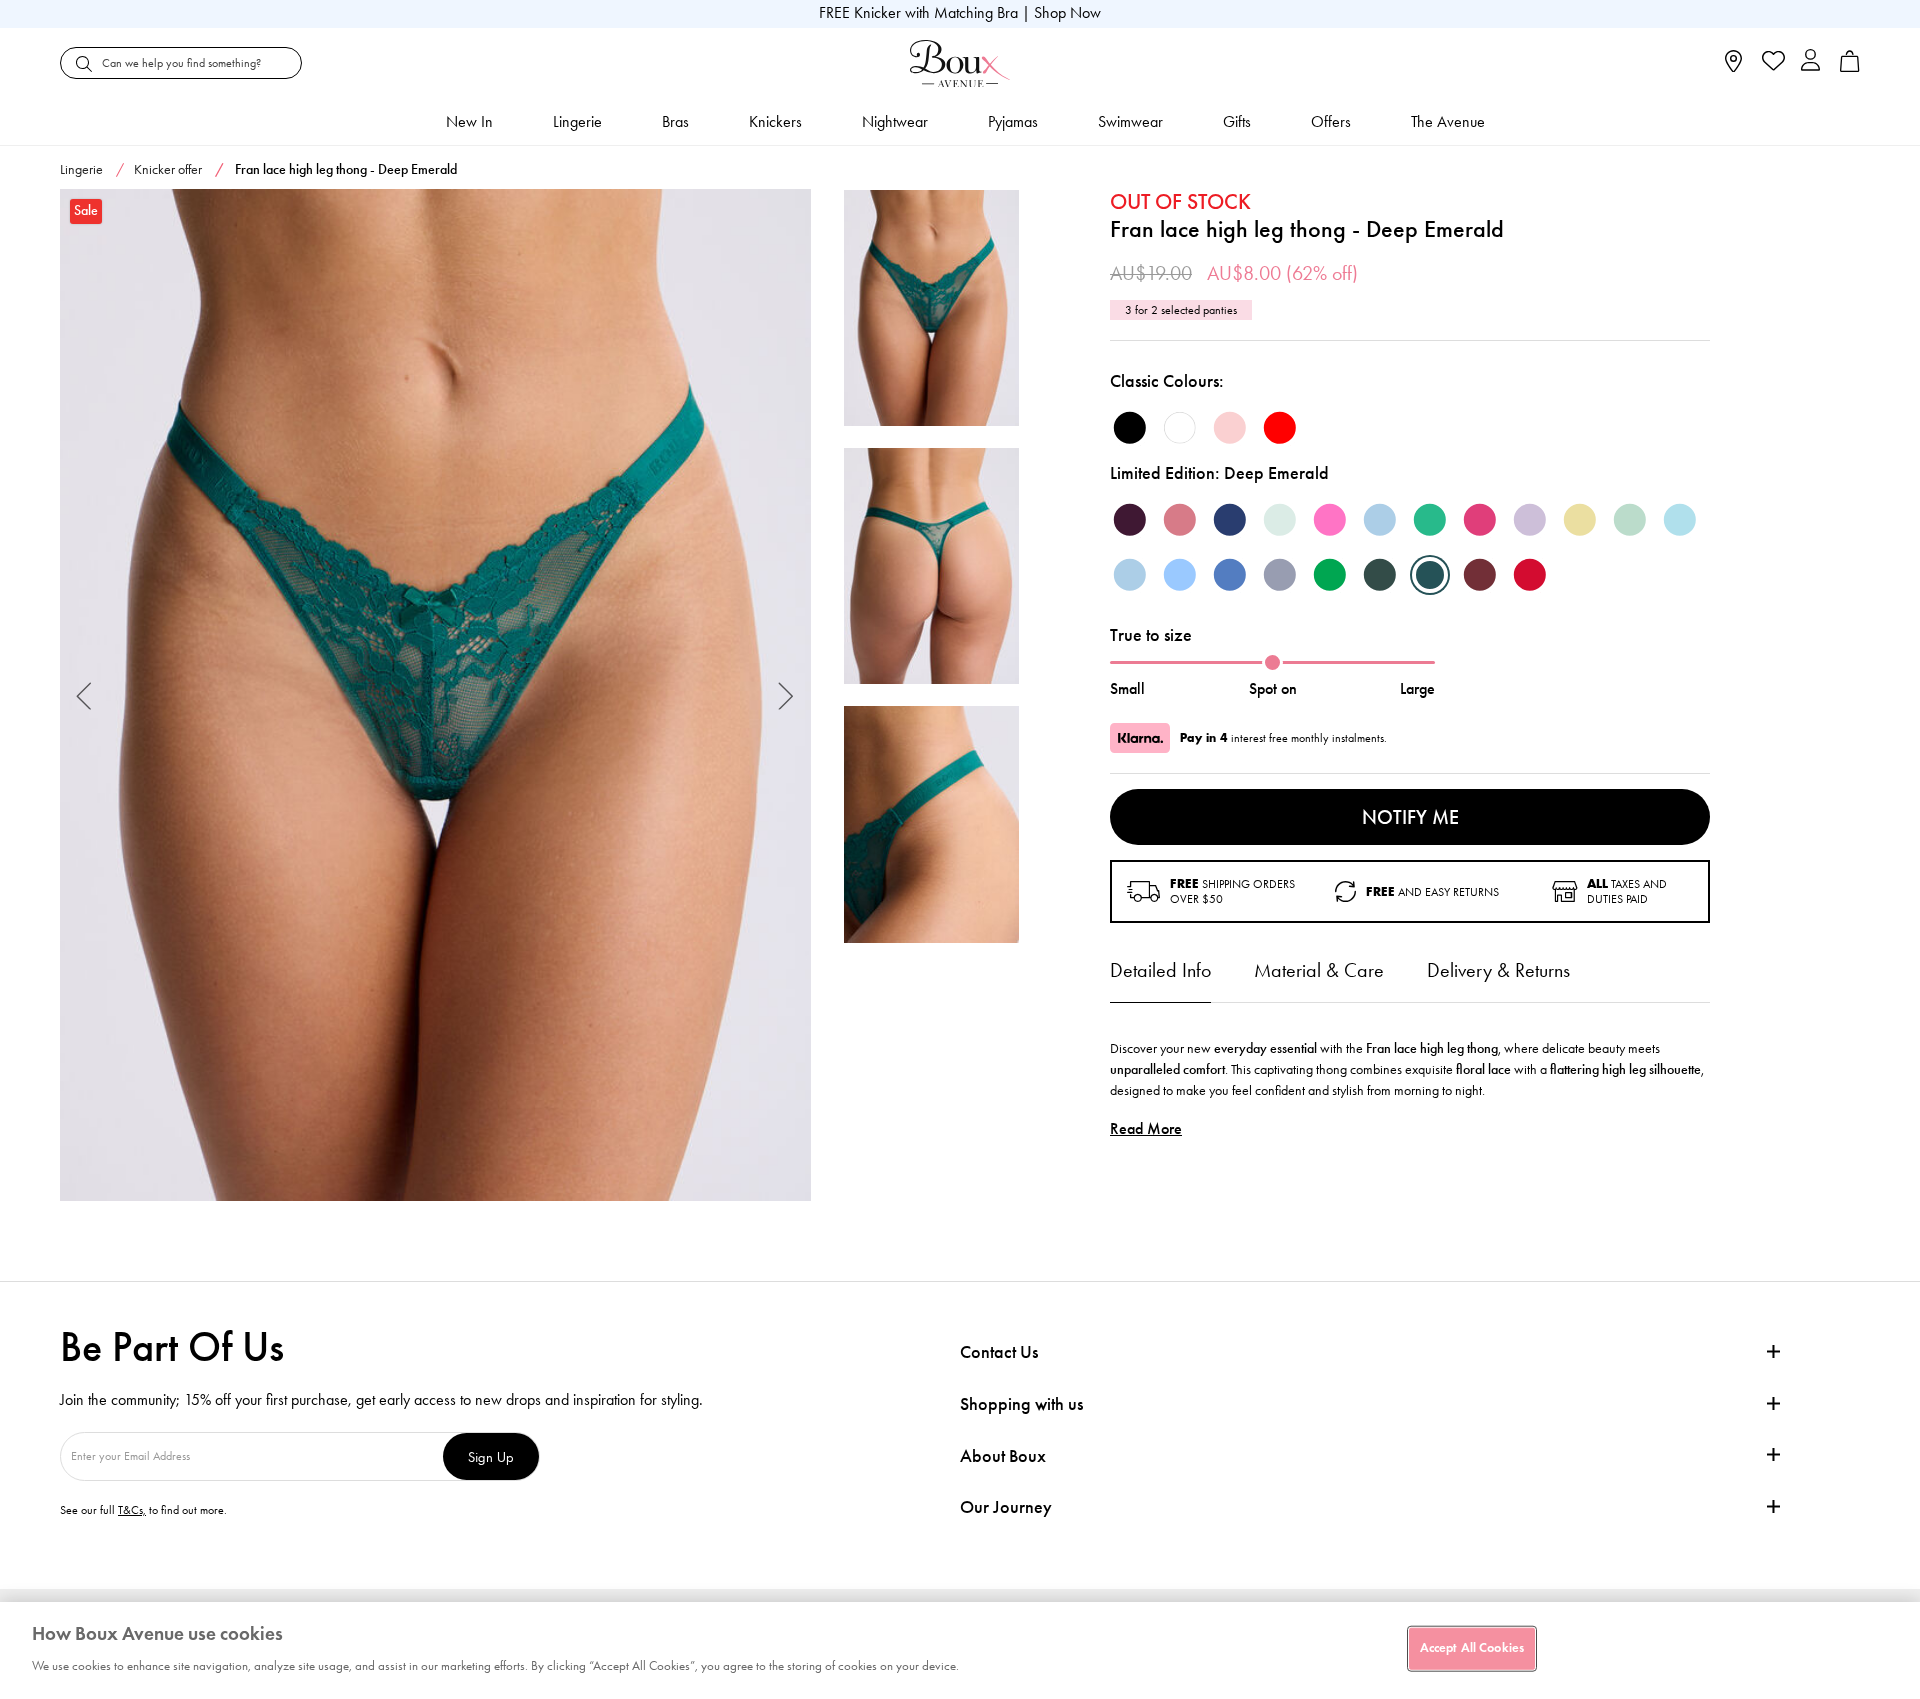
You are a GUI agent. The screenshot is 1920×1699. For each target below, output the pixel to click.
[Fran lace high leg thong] (435, 695)
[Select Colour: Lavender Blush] (1530, 520)
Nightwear (895, 121)
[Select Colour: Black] (1130, 428)
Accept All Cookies (1472, 1648)
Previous (84, 695)
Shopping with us (1021, 1404)
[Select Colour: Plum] (1130, 520)
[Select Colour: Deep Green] (1380, 575)
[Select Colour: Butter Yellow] (1580, 520)
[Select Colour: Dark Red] (1530, 575)
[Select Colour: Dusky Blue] (1380, 520)
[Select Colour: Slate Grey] (1280, 575)
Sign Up (491, 1456)
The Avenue (1448, 121)
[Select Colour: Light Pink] (1230, 428)
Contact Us (999, 1352)
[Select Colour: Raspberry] (1180, 520)
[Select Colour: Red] (1280, 428)
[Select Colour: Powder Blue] (1130, 575)
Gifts (1237, 121)
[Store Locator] (1733, 67)
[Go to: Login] (1810, 62)
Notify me (1410, 817)
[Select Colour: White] (1180, 428)
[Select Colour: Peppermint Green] (1280, 520)
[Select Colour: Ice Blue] (1680, 520)
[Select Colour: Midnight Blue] (1230, 520)
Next (786, 695)
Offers (1331, 121)
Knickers (775, 121)
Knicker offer (168, 169)
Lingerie (577, 121)
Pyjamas (1013, 121)
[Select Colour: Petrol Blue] (1230, 575)
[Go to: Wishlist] (1771, 63)
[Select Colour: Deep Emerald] (1430, 575)
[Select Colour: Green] (1330, 575)
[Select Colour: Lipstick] (1480, 520)
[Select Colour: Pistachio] (1630, 520)
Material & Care (1319, 970)
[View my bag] (1850, 67)
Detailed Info (1160, 970)
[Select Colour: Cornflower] (1180, 575)
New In (469, 121)
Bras (675, 121)
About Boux (1003, 1456)
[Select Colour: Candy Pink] (1330, 520)
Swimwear (1130, 121)
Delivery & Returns (1498, 970)
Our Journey (1006, 1507)
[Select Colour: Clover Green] (1430, 520)
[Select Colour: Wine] (1480, 575)
